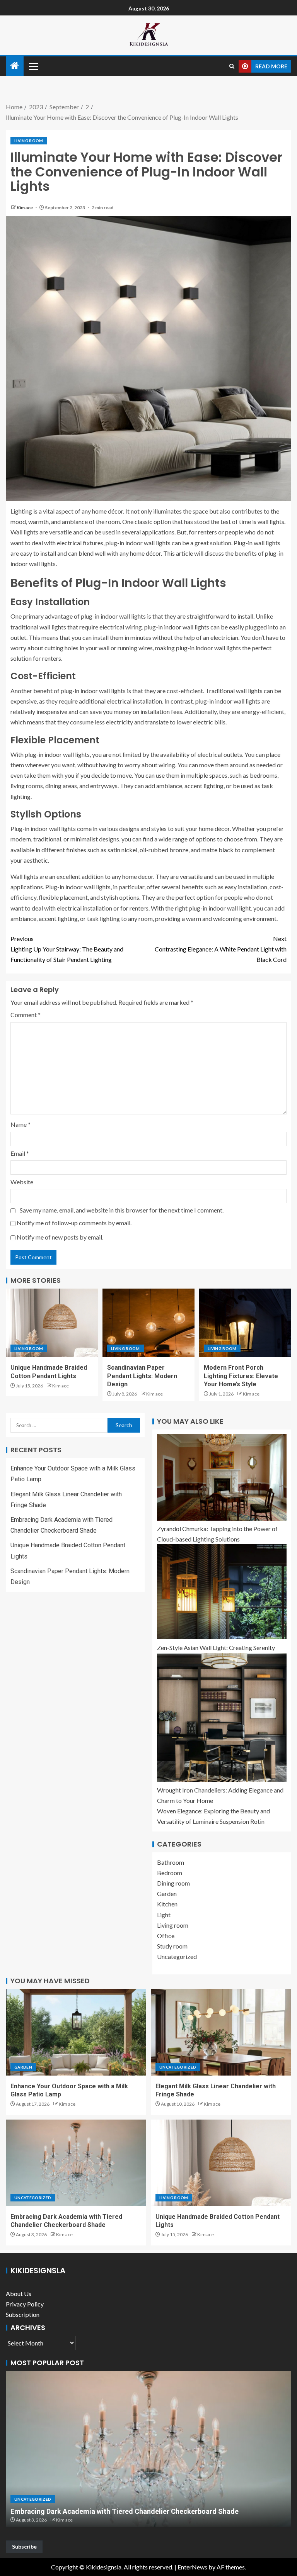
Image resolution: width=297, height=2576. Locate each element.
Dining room (173, 1883)
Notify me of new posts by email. (60, 1237)
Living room (29, 141)
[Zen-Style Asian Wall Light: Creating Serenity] (222, 1592)
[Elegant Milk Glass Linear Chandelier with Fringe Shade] (221, 2032)
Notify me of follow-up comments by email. (74, 1223)
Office (166, 1936)
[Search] (232, 66)
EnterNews (192, 2567)
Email (20, 1153)
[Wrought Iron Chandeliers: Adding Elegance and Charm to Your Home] (222, 1717)
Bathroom (171, 1862)
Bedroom (170, 1873)
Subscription (23, 2314)
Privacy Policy (25, 2304)
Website (22, 1182)
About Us (19, 2294)
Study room (172, 1946)
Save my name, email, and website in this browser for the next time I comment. (122, 1210)
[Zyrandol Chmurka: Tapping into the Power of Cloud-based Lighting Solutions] (222, 1477)
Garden (167, 1893)
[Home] (15, 66)
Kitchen (167, 1904)
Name (20, 1124)
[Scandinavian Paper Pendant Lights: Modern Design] (148, 1323)
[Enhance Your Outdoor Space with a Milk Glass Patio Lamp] (76, 2032)
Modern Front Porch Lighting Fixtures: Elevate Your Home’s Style (241, 1376)
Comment (26, 1015)
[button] (33, 66)
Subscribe (24, 2546)
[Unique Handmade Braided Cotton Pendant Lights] (52, 1323)
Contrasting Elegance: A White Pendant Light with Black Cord (221, 949)
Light (164, 1915)
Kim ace (25, 208)
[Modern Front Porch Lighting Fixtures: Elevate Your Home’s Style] (245, 1323)
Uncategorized (177, 1956)
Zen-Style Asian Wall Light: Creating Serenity (216, 1648)
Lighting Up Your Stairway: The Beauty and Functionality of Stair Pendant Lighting (67, 949)
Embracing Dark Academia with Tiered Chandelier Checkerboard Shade (125, 2511)
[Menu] (33, 66)
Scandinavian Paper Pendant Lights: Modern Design (142, 1376)
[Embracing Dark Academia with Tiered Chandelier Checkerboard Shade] (76, 2163)
